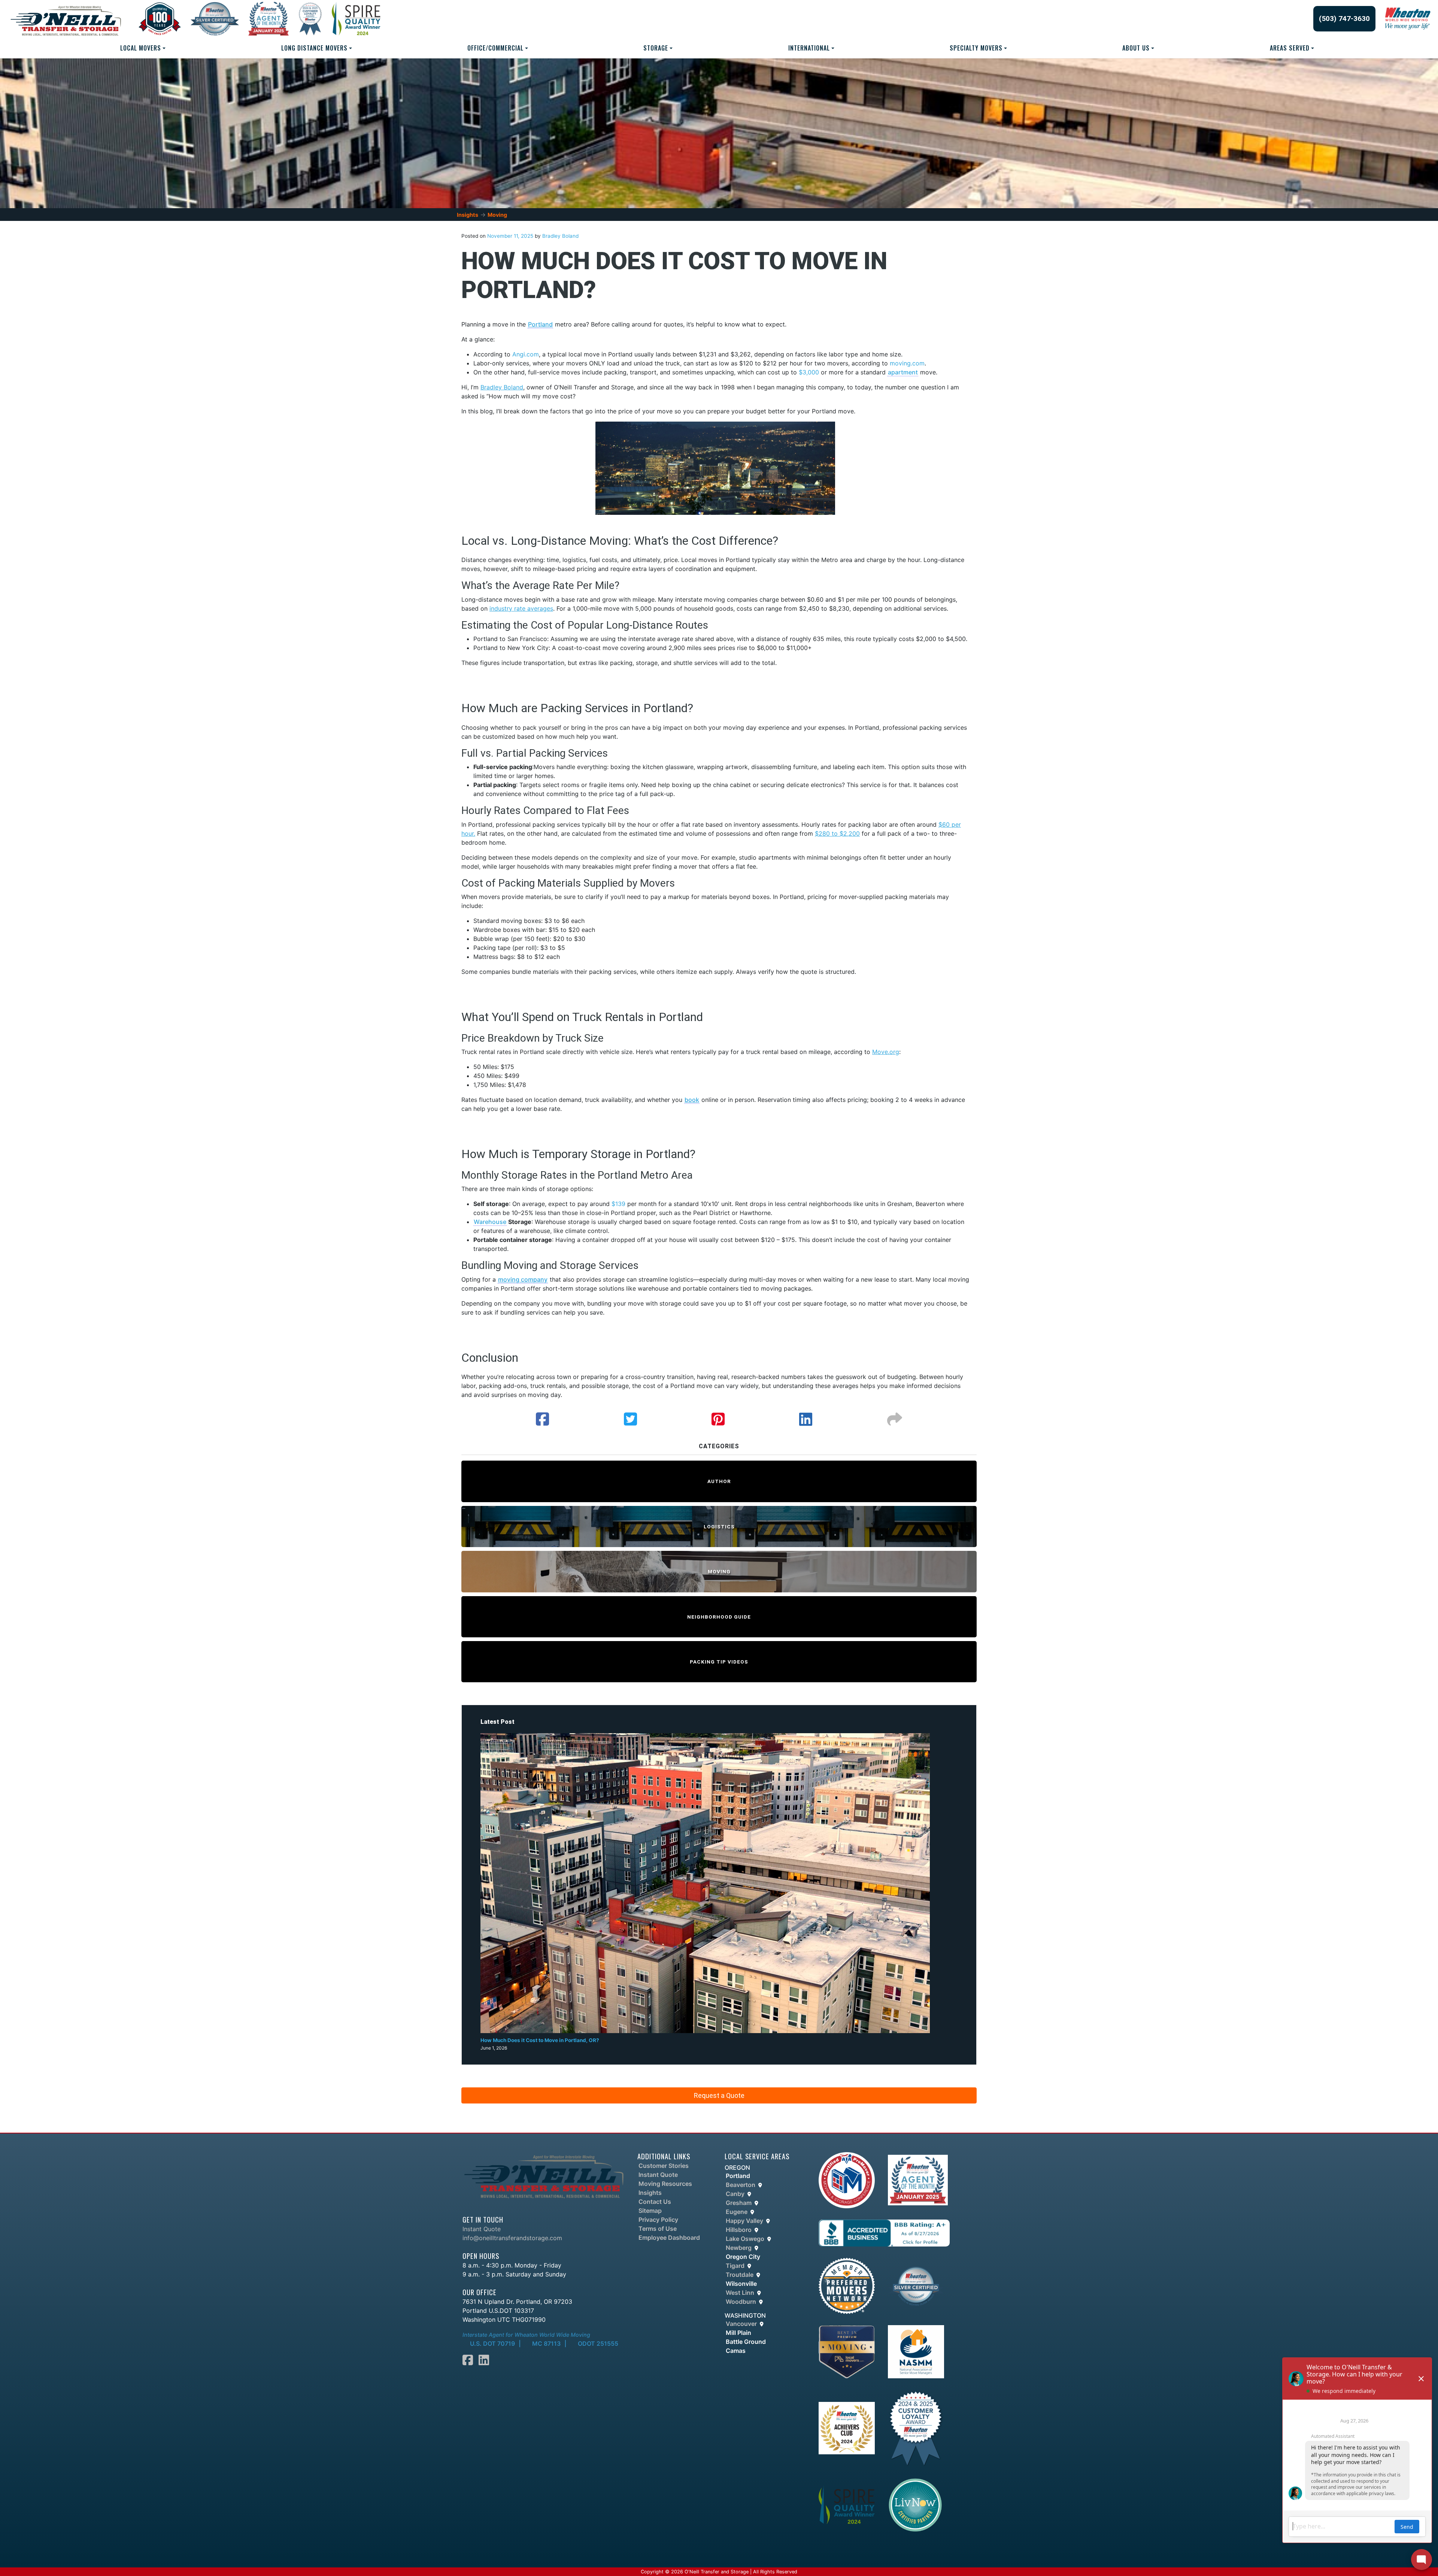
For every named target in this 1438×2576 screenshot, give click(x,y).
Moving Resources (665, 2184)
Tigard (735, 2266)
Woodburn (741, 2302)
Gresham (739, 2203)
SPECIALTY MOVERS (976, 48)
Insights (468, 215)
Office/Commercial (495, 48)
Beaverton (741, 2185)
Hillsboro (739, 2230)
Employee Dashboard (669, 2238)
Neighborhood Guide (719, 1617)
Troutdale (740, 2275)
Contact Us (655, 2202)
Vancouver (741, 2324)
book (692, 1100)
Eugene (737, 2212)
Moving (497, 215)
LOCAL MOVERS (141, 48)
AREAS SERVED (1290, 48)
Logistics (719, 1527)
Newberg (739, 2248)
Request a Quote (719, 2095)
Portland (540, 324)
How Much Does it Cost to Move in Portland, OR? (540, 2040)
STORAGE (656, 48)
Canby (735, 2194)
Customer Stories (664, 2166)
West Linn (740, 2293)
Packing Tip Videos (719, 1662)
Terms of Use (658, 2229)
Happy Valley (744, 2221)
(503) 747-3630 (1344, 19)
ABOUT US (1136, 48)
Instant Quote (482, 2229)
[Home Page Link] (544, 2176)
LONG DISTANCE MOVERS (314, 48)
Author (719, 1481)
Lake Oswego (745, 2239)
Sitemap (650, 2211)
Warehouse (490, 1222)
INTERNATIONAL (809, 48)
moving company (523, 1279)
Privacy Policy (658, 2220)
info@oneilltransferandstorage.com (512, 2238)
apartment (903, 372)
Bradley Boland (560, 236)
